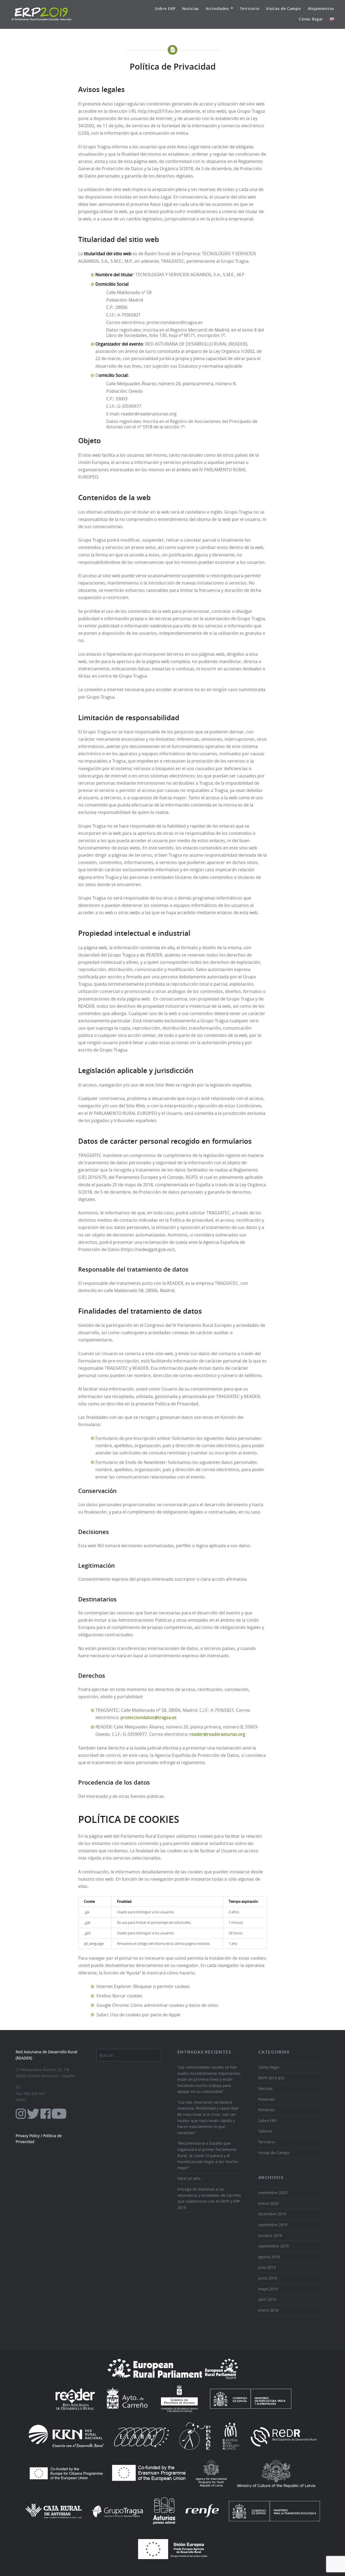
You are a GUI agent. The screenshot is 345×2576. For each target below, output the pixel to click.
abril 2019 (267, 2299)
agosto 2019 (269, 2257)
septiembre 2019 (273, 2246)
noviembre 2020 (273, 2193)
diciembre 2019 (272, 2214)
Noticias (191, 8)
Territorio (250, 8)
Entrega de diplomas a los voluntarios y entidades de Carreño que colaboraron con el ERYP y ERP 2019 (209, 2198)
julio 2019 (267, 2267)
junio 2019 (268, 2278)
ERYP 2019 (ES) (271, 2078)
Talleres (265, 2131)
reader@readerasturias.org (217, 1734)
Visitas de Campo (283, 8)
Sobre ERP (165, 8)
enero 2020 (268, 2203)
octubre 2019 (270, 2235)
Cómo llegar (311, 19)
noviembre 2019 (273, 2225)
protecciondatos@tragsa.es (149, 1718)
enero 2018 (268, 2310)
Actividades (217, 8)
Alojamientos (321, 8)
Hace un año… (190, 2178)
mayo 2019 (268, 2289)
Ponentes (267, 2099)
